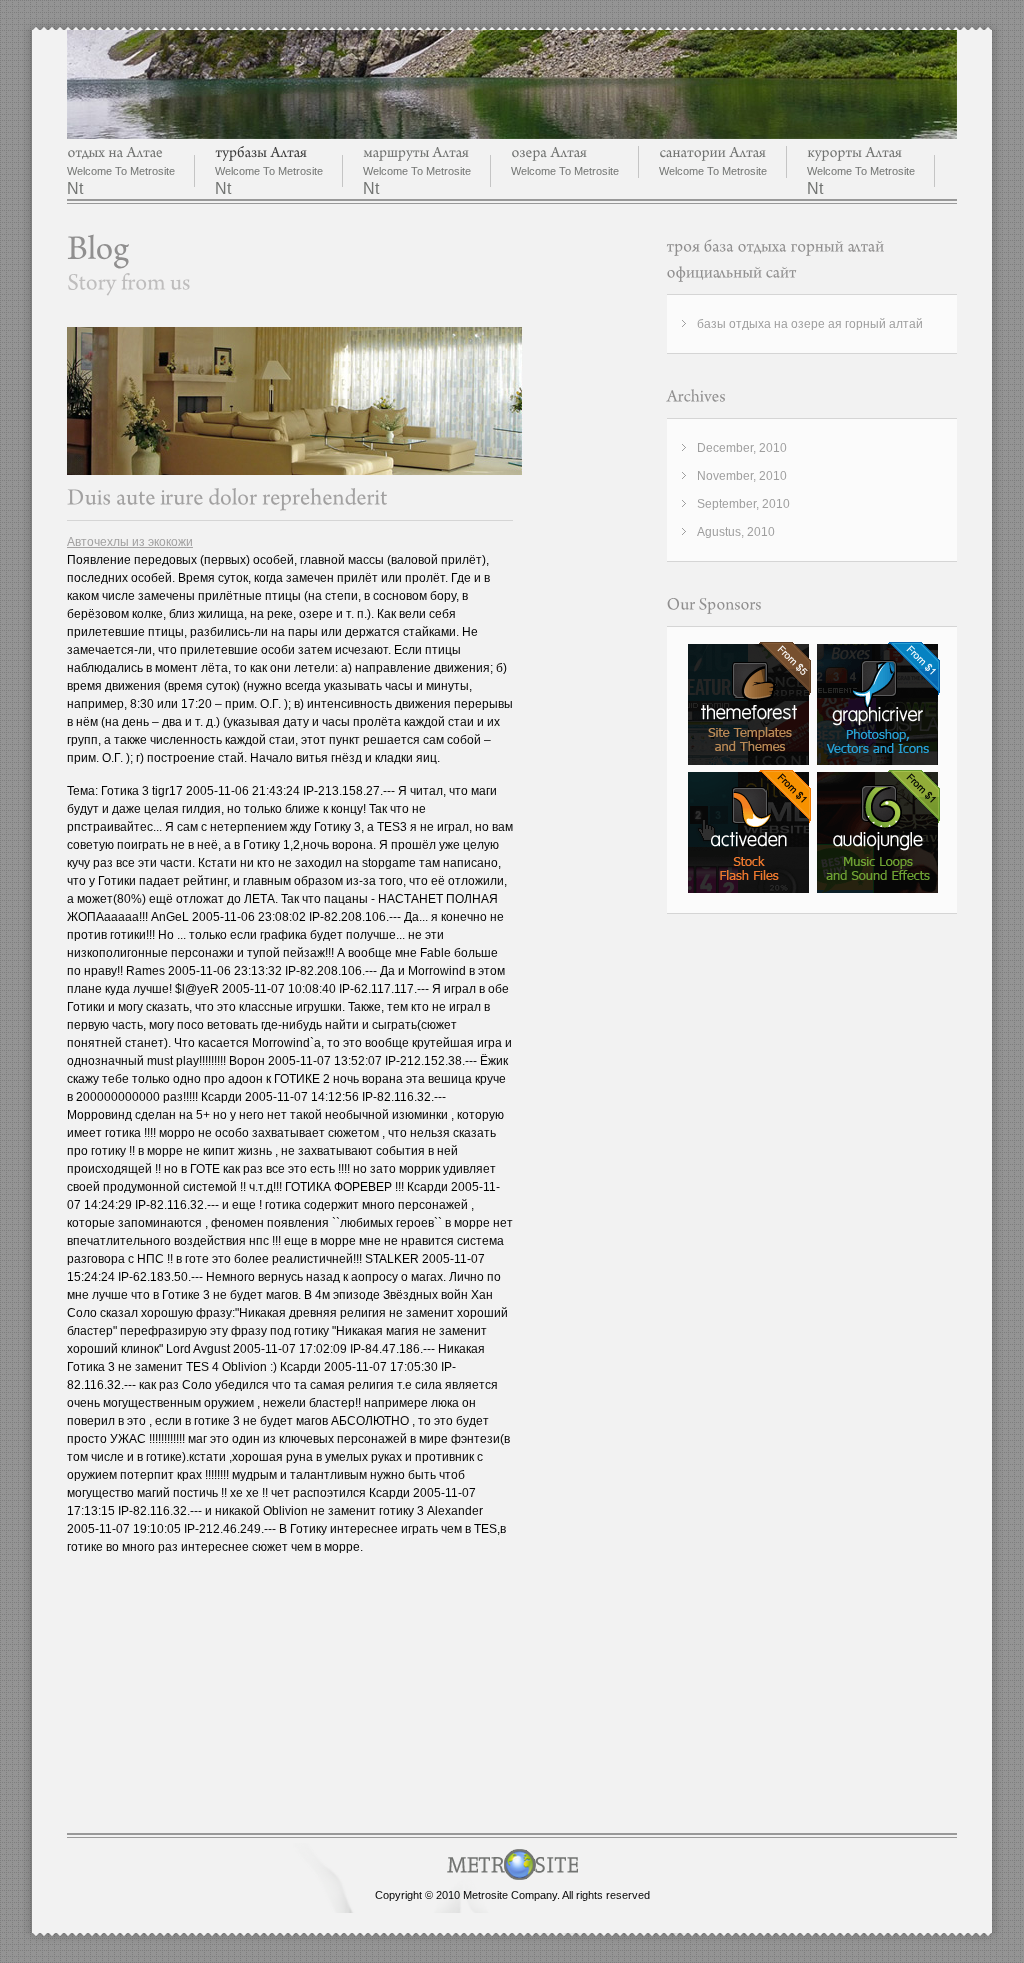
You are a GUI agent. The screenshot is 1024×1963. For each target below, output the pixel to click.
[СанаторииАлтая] (712, 152)
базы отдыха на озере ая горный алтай (810, 324)
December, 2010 (742, 448)
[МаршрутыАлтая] (416, 152)
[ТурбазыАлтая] (261, 152)
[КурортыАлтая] (854, 152)
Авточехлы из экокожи (130, 542)
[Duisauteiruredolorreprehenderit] (227, 497)
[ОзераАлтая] (549, 152)
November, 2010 (742, 476)
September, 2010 (743, 504)
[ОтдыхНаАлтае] (115, 152)
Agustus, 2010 (736, 532)
